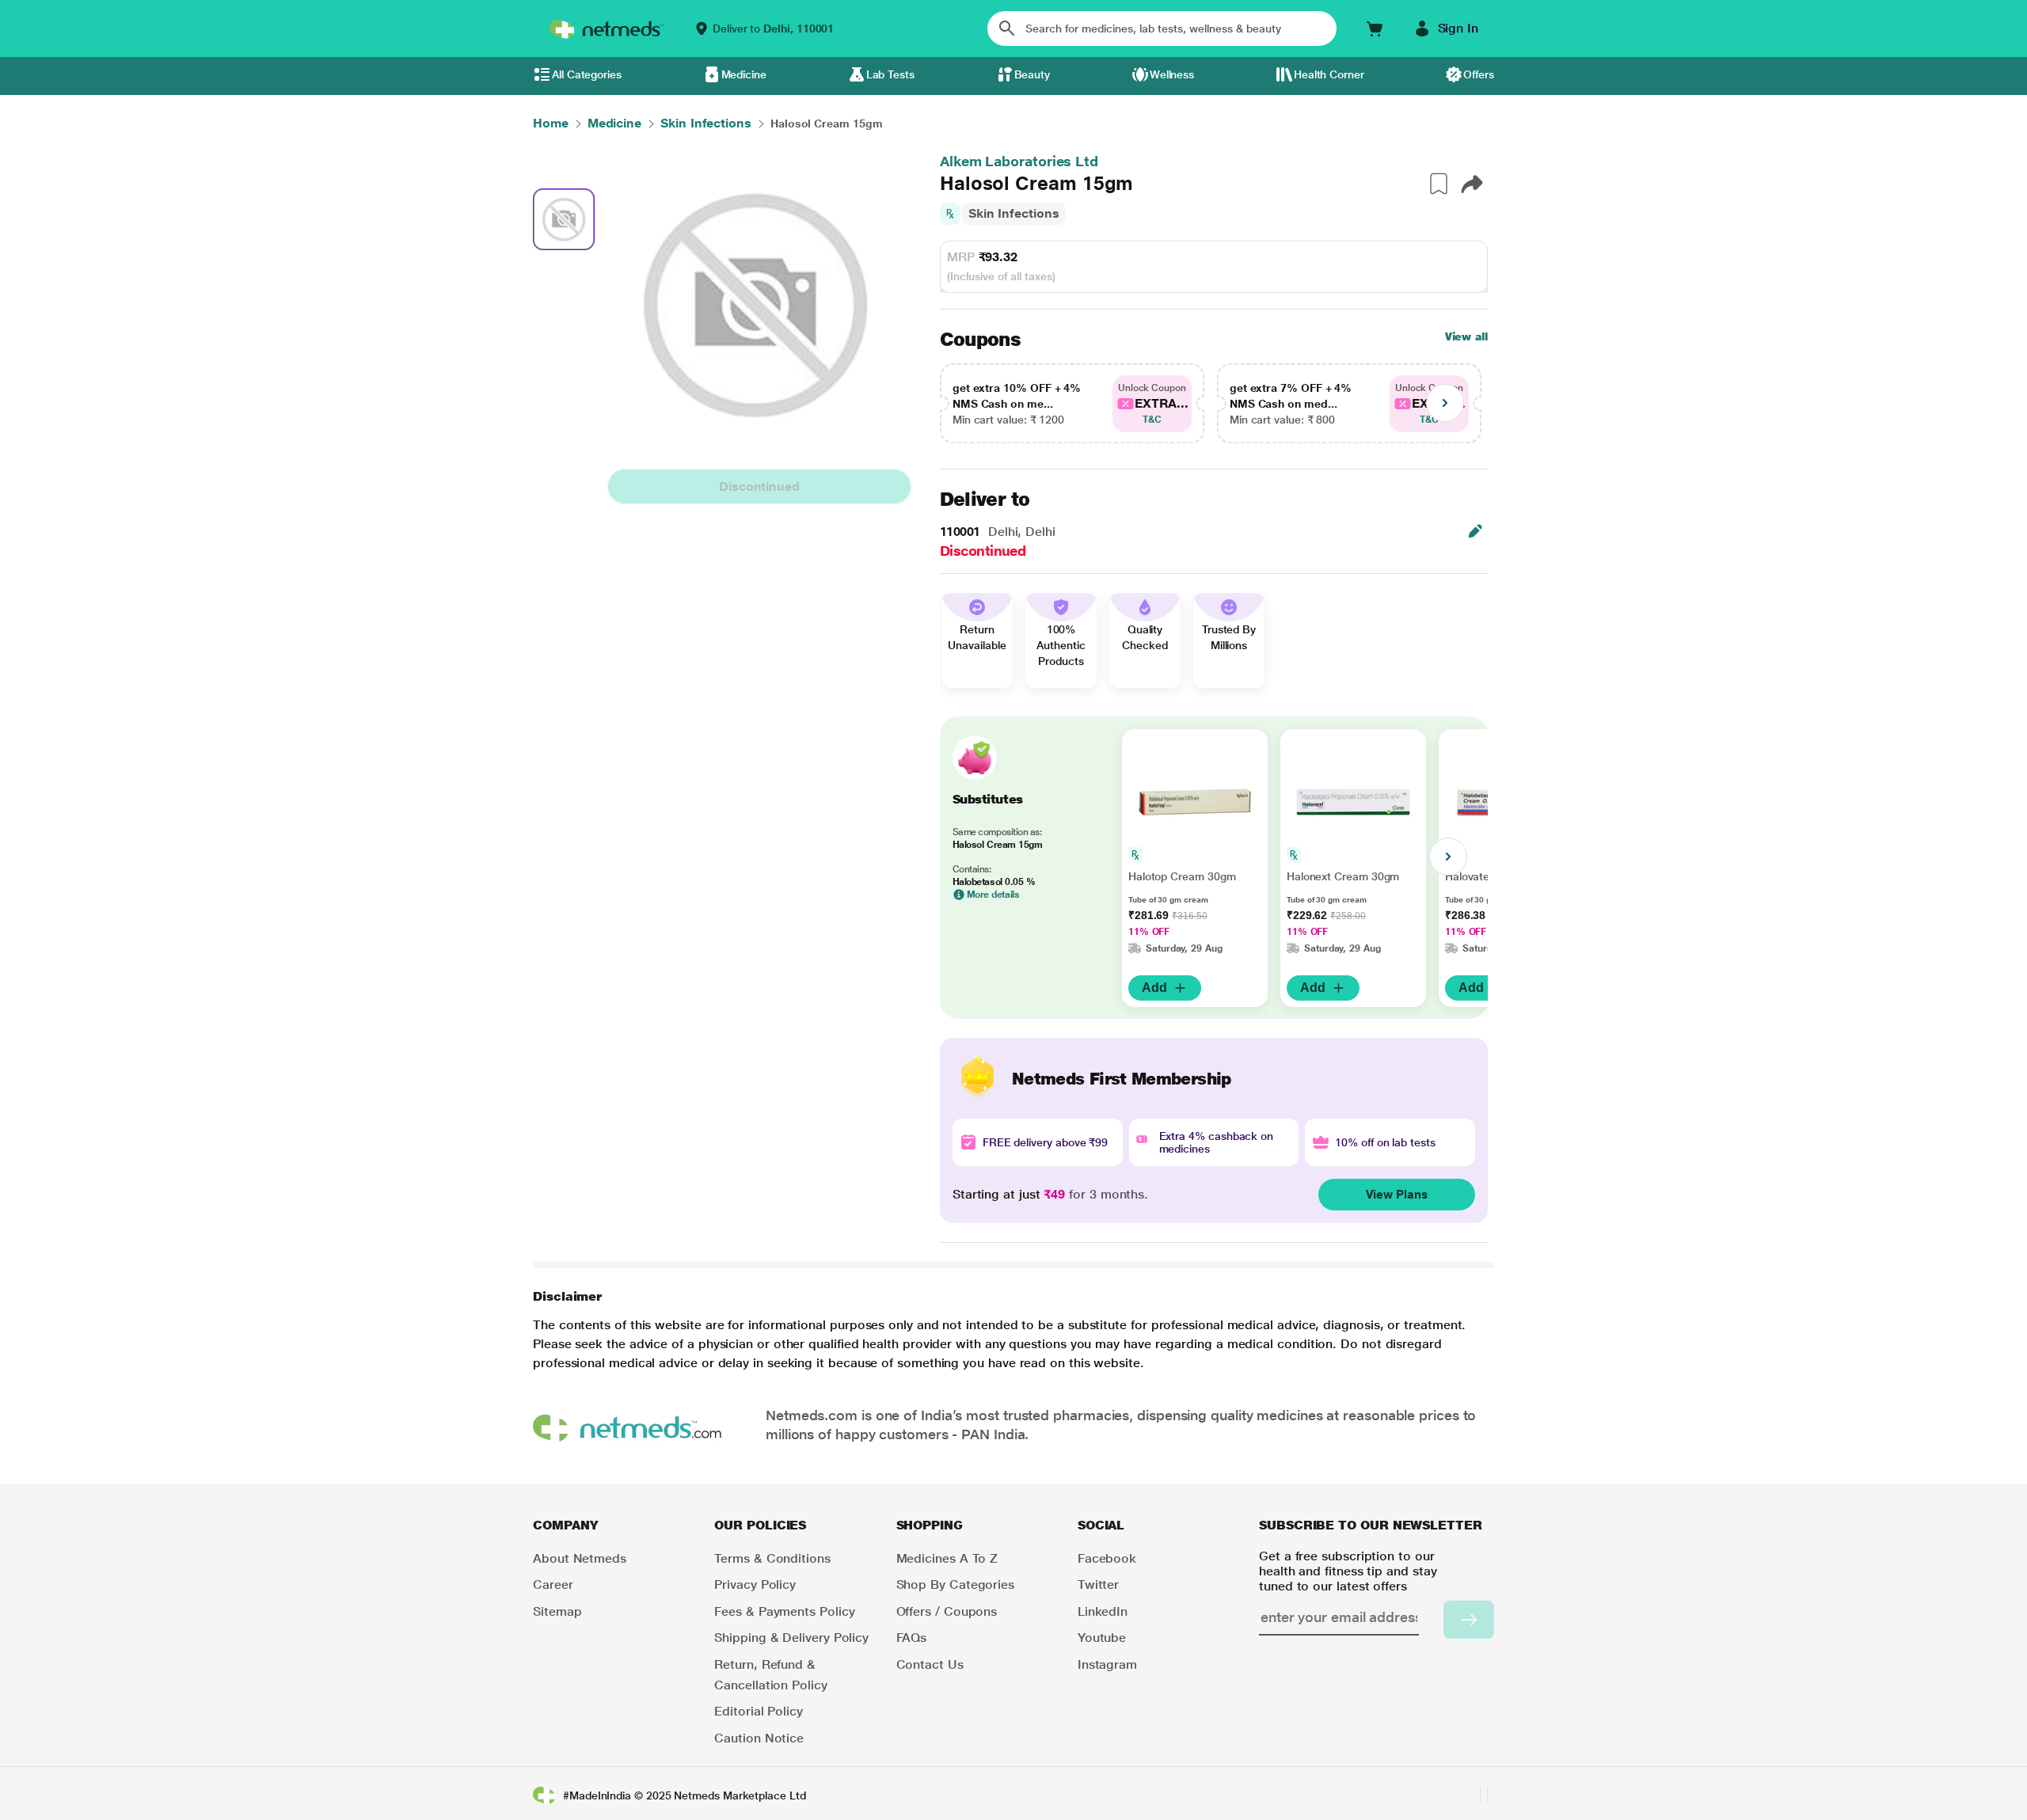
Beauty (1033, 74)
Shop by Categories (956, 1584)
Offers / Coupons (947, 1611)
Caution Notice (759, 1738)
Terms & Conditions (772, 1558)
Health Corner (1329, 74)
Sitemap (557, 1611)
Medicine (744, 74)
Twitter (1098, 1584)
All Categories (587, 74)
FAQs (912, 1638)
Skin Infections (1014, 213)
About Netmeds (580, 1558)
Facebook (1107, 1558)
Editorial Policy (759, 1711)
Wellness (1172, 74)
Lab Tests (890, 74)
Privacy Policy (755, 1584)
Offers (1479, 74)
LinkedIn (1103, 1611)
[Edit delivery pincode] (1475, 531)
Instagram (1107, 1664)
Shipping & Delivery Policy (791, 1638)
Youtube (1102, 1638)
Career (553, 1584)
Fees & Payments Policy (784, 1611)
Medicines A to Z (947, 1558)
